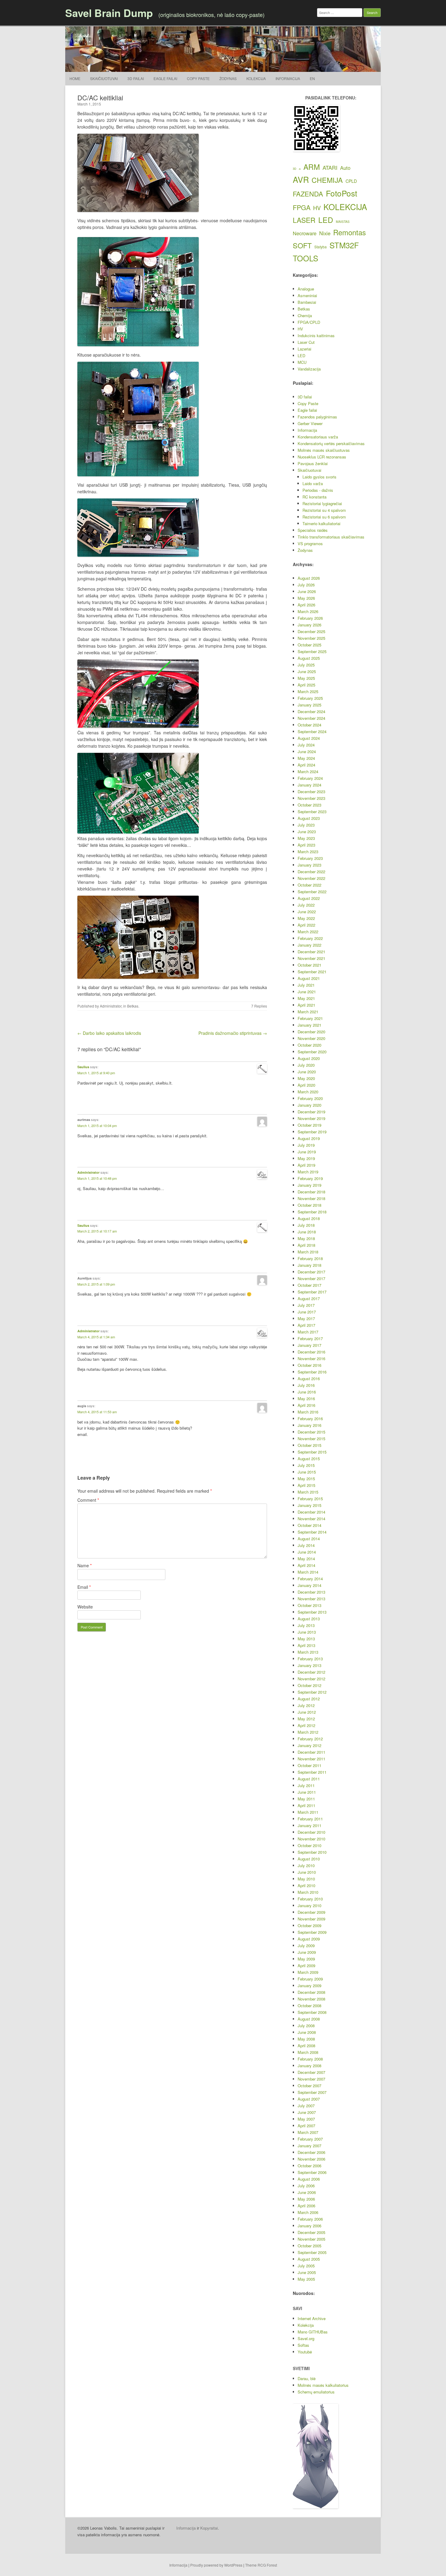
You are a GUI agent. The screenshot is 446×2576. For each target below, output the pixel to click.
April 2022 (306, 925)
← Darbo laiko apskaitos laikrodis (109, 1033)
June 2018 (307, 1232)
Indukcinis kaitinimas (316, 335)
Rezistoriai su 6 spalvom (324, 517)
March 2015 (308, 1492)
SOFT (302, 245)
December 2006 (311, 2152)
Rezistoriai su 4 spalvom (324, 510)
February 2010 (310, 1899)
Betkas (133, 1006)
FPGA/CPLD (309, 322)
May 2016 (306, 1399)
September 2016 (312, 1372)
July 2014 (306, 1545)
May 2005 (306, 2279)
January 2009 (309, 1986)
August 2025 (309, 658)
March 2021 (308, 1012)
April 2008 (306, 2046)
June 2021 (307, 992)
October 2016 (309, 1365)
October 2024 (309, 725)
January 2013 (309, 1665)
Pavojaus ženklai (313, 463)
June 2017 (307, 1312)
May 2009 (306, 1959)
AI (300, 169)
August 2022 (309, 898)
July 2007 (306, 2106)
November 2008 (311, 1999)
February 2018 (310, 1258)
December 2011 (311, 1752)
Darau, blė (307, 2378)
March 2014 (308, 1572)
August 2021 (309, 978)
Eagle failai (165, 78)
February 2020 (310, 1098)
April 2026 (306, 605)
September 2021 (312, 972)
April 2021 (306, 1005)
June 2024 (307, 751)
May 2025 (306, 678)
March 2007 (308, 2132)
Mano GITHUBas (313, 2332)
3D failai (136, 78)
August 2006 (309, 2179)
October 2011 (309, 1765)
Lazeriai (304, 349)
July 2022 (306, 905)
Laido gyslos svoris (319, 477)
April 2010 (306, 1885)
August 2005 (309, 2259)
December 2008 (311, 1992)
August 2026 (309, 578)
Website (85, 1607)
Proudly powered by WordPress (216, 2565)
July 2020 (306, 1065)
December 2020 (311, 1032)
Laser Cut (306, 342)
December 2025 (311, 631)
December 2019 (311, 1112)
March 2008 (308, 2052)
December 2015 (311, 1432)
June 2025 (307, 671)
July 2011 (306, 1785)
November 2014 (311, 1519)
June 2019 (307, 1152)
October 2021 (309, 965)
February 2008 (310, 2059)
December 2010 (311, 1832)
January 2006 (309, 2226)
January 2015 (309, 1505)
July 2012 (306, 1705)
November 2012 (311, 1679)
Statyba (321, 247)
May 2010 (306, 1879)
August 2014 (309, 1539)
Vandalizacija (309, 369)
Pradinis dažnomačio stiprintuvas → (233, 1033)
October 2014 (309, 1525)
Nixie (325, 233)
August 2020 (309, 1058)
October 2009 (309, 1925)
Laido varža (313, 483)
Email (84, 1587)
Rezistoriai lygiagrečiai (322, 503)
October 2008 (309, 2006)
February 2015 (310, 1499)
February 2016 (310, 1419)
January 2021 (309, 1025)
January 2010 (309, 1905)
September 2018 (312, 1212)
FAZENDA (308, 194)
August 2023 (309, 818)
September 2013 (312, 1612)
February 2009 (310, 1979)
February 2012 (310, 1739)
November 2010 (311, 1839)
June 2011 (307, 1792)
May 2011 (306, 1799)
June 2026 (307, 591)
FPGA (302, 207)
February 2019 (310, 1178)
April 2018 (306, 1245)
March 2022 (308, 932)
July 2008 (306, 2026)
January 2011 (309, 1825)
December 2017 (311, 1272)
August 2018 (309, 1218)
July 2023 (306, 825)
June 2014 (307, 1552)
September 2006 (312, 2172)
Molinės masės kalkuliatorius (323, 2385)
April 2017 (306, 1325)
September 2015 (312, 1452)
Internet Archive (312, 2318)
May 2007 (306, 2119)
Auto (345, 168)
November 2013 (311, 1599)
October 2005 (309, 2246)
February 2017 (310, 1338)
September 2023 (312, 812)
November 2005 (311, 2239)
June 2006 (307, 2192)
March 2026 (308, 611)
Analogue (306, 289)
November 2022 (311, 878)
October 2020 (309, 1045)
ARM (312, 167)
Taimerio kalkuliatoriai (321, 523)
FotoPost (341, 193)
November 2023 (311, 798)
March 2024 (308, 771)
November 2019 (311, 1118)
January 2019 (309, 1185)
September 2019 (312, 1132)
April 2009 (306, 1966)
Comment (88, 1500)
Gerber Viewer (310, 423)
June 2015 (307, 1472)
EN (312, 78)
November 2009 (311, 1919)
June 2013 (307, 1632)
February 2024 (310, 778)
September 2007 (312, 2092)
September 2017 (312, 1292)
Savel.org (306, 2338)
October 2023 (309, 805)
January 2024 (309, 785)
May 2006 (306, 2199)
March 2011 (308, 1812)
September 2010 (312, 1852)
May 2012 (306, 1719)
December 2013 (311, 1592)
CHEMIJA (327, 180)
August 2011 (309, 1779)
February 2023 (310, 858)
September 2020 (312, 1052)
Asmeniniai (307, 295)
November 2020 (311, 1038)
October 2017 (309, 1285)
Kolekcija (256, 78)
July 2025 (306, 665)
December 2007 (311, 2072)
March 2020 (308, 1092)
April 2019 (306, 1165)
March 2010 (308, 1892)
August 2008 (309, 2019)
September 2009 (312, 1932)
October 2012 (309, 1685)
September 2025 (312, 651)
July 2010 (306, 1865)
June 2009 (307, 1952)
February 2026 (310, 618)
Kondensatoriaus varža (318, 437)
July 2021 (306, 985)
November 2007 (311, 2079)
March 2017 (308, 1332)
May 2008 (306, 2039)
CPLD (351, 181)
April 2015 (306, 1485)
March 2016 (308, 1412)
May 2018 (306, 1238)
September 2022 (312, 892)
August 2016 (309, 1379)
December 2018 (311, 1192)
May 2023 (306, 838)
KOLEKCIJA (345, 207)
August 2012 (309, 1699)
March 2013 (308, 1652)
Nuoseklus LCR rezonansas (322, 457)
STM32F (344, 245)
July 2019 (306, 1145)
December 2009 (311, 1912)
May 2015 (306, 1479)
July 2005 (306, 2266)
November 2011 (311, 1759)
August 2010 (309, 1859)
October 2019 (309, 1125)
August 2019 (309, 1138)
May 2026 (306, 598)
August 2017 (309, 1298)
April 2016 (306, 1405)
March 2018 (308, 1252)
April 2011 (306, 1805)
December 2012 (311, 1672)
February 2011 (310, 1819)
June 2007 (307, 2112)
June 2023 (307, 832)
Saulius (83, 1067)
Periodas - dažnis (318, 490)
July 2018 (306, 1225)
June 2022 (307, 912)
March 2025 (308, 691)
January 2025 (309, 705)
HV (317, 208)
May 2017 (306, 1318)
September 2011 (312, 1772)
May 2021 (306, 998)
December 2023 (311, 792)
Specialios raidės (313, 530)
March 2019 (308, 1172)
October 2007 (309, 2086)
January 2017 (309, 1345)
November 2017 (311, 1278)
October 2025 (309, 645)
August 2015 (309, 1459)
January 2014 (309, 1585)
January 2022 (309, 945)
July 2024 (306, 745)
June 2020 (307, 1072)
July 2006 (306, 2186)
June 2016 (307, 1392)
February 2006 (310, 2219)
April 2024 (306, 765)
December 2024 (311, 711)
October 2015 (309, 1445)
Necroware (305, 233)
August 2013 (309, 1619)
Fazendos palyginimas (317, 417)
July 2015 (306, 1465)
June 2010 (307, 1872)
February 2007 (310, 2139)
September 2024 (312, 731)
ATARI (330, 167)
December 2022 (311, 872)
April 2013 (306, 1645)
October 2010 (309, 1845)
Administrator (111, 1006)
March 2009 (308, 1972)
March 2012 (308, 1732)
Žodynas (228, 78)
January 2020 (309, 1105)
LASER (304, 220)
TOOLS (306, 258)
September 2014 (312, 1532)
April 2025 (306, 685)
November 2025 (311, 638)
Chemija (305, 315)
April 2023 (306, 845)
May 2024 (306, 758)
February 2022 (310, 938)
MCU (302, 362)
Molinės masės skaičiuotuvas (324, 450)
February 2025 (310, 698)
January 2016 (309, 1425)
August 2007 (309, 2099)
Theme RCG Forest (261, 2565)
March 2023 (308, 852)
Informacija (288, 78)
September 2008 (312, 2012)
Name (84, 1565)
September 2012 (312, 1692)
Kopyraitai (209, 2528)
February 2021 (310, 1018)
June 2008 (307, 2032)
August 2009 (309, 1939)
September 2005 (312, 2252)
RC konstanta (314, 497)
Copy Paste (198, 78)
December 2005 (311, 2232)
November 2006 (311, 2159)
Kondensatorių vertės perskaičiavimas (331, 443)
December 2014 (311, 1512)
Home (75, 78)
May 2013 (306, 1639)
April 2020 (306, 1085)
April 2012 (306, 1725)
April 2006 (306, 2206)
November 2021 (311, 958)
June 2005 (307, 2272)
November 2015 (311, 1439)
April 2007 (306, 2126)
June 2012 (307, 1712)
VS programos (310, 543)
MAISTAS (343, 221)
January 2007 (309, 2146)
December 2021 (311, 952)
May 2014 (306, 1559)
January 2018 (309, 1265)
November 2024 (311, 718)
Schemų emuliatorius (316, 2392)
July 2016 (306, 1385)
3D (294, 169)
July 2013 (306, 1625)
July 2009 (306, 1945)
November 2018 (311, 1198)
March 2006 (308, 2212)
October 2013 (309, 1605)
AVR (301, 179)
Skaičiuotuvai (104, 78)
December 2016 (311, 1352)
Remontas (350, 232)
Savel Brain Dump (109, 13)
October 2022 (309, 885)
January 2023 (309, 865)
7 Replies (259, 1006)
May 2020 (306, 1078)
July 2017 (306, 1305)
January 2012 (309, 1745)
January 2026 (309, 625)
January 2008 (309, 2066)
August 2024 (309, 738)
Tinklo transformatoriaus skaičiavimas (331, 537)
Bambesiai (307, 302)
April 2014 (306, 1565)
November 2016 (311, 1358)
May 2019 (306, 1158)
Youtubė (305, 2352)
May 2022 (306, 918)
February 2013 (310, 1659)
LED (326, 220)
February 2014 (310, 1579)
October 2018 (309, 1205)
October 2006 (309, 2166)
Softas (303, 2345)
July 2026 (306, 585)
